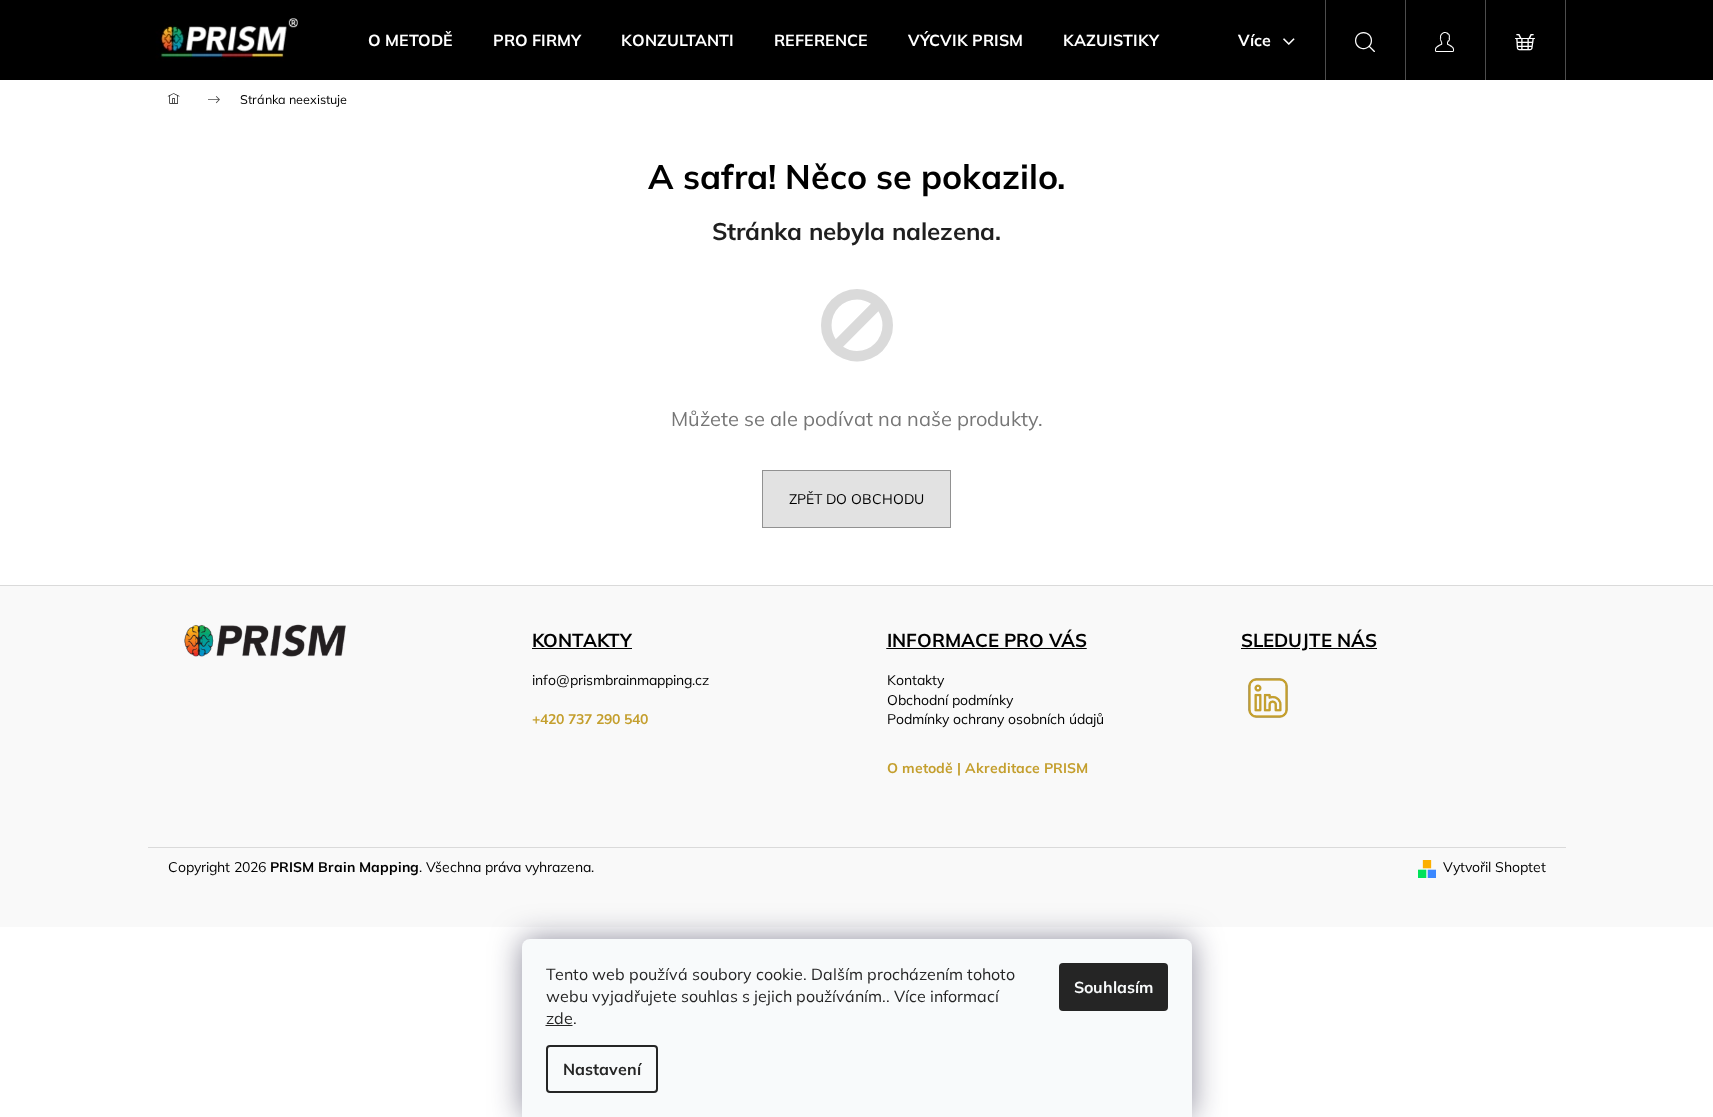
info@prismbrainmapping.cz (620, 680)
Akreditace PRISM (1026, 768)
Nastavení (602, 1069)
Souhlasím (1113, 987)
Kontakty (915, 680)
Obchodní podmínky (950, 700)
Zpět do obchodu (856, 499)
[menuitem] (410, 40)
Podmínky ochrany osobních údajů (995, 719)
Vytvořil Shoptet (1494, 867)
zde (559, 1018)
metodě (927, 768)
